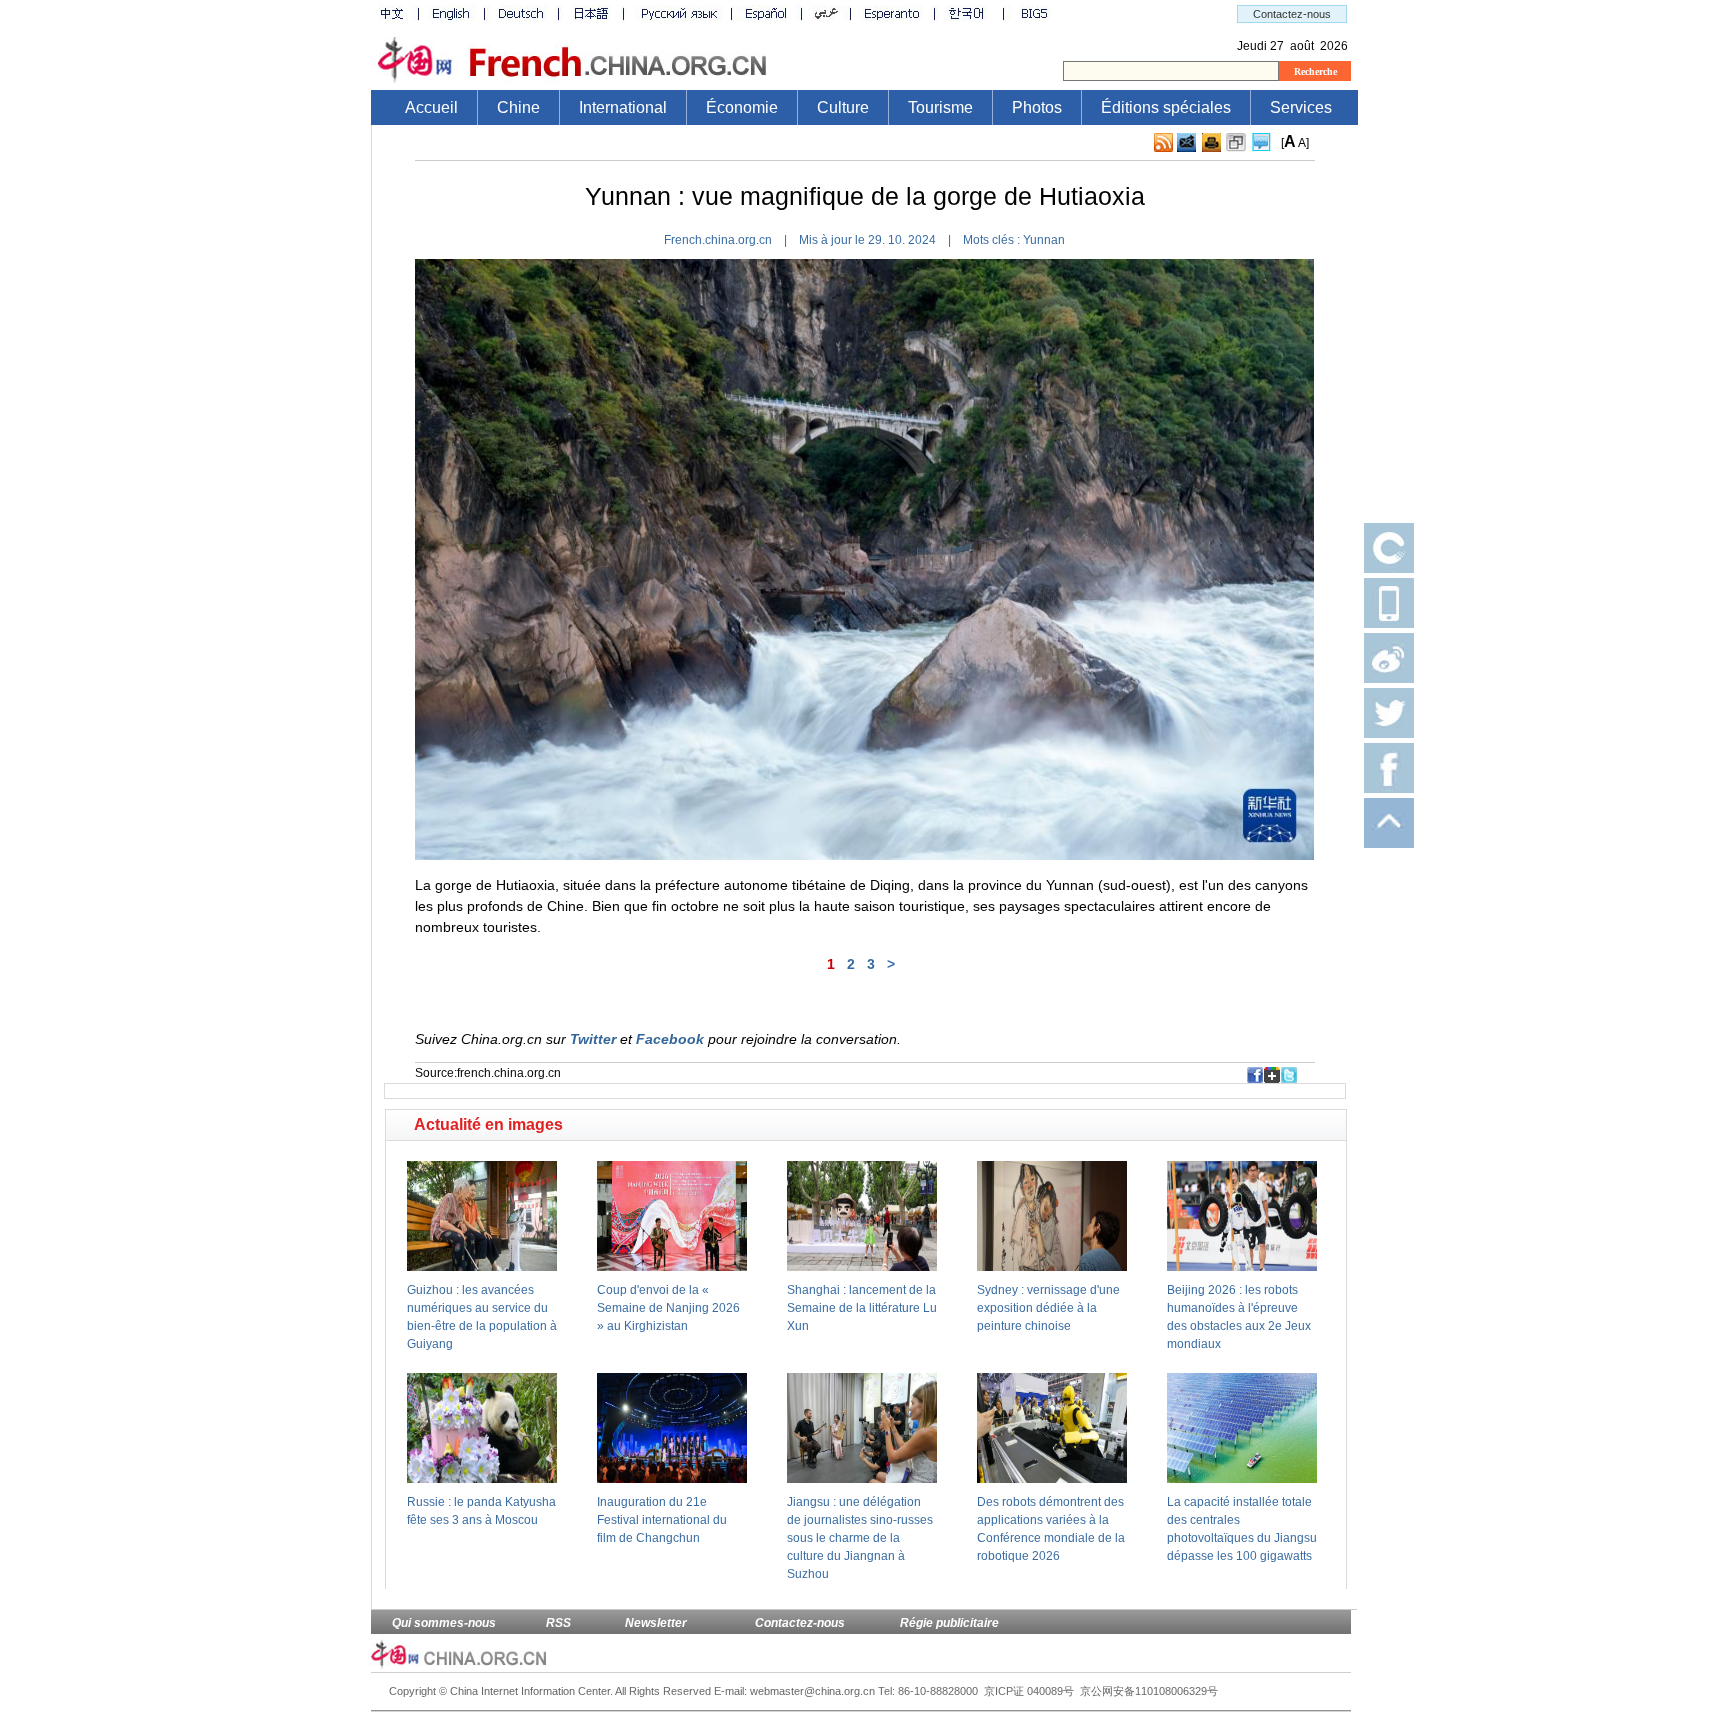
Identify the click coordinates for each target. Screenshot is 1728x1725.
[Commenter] (1261, 143)
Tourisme (940, 107)
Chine (518, 107)
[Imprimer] (1211, 143)
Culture (843, 107)
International (623, 107)
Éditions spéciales (1166, 107)
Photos (1037, 107)
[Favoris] (1236, 143)
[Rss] (1163, 143)
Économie (742, 107)
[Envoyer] (1186, 142)
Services (1301, 107)
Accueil (431, 107)
